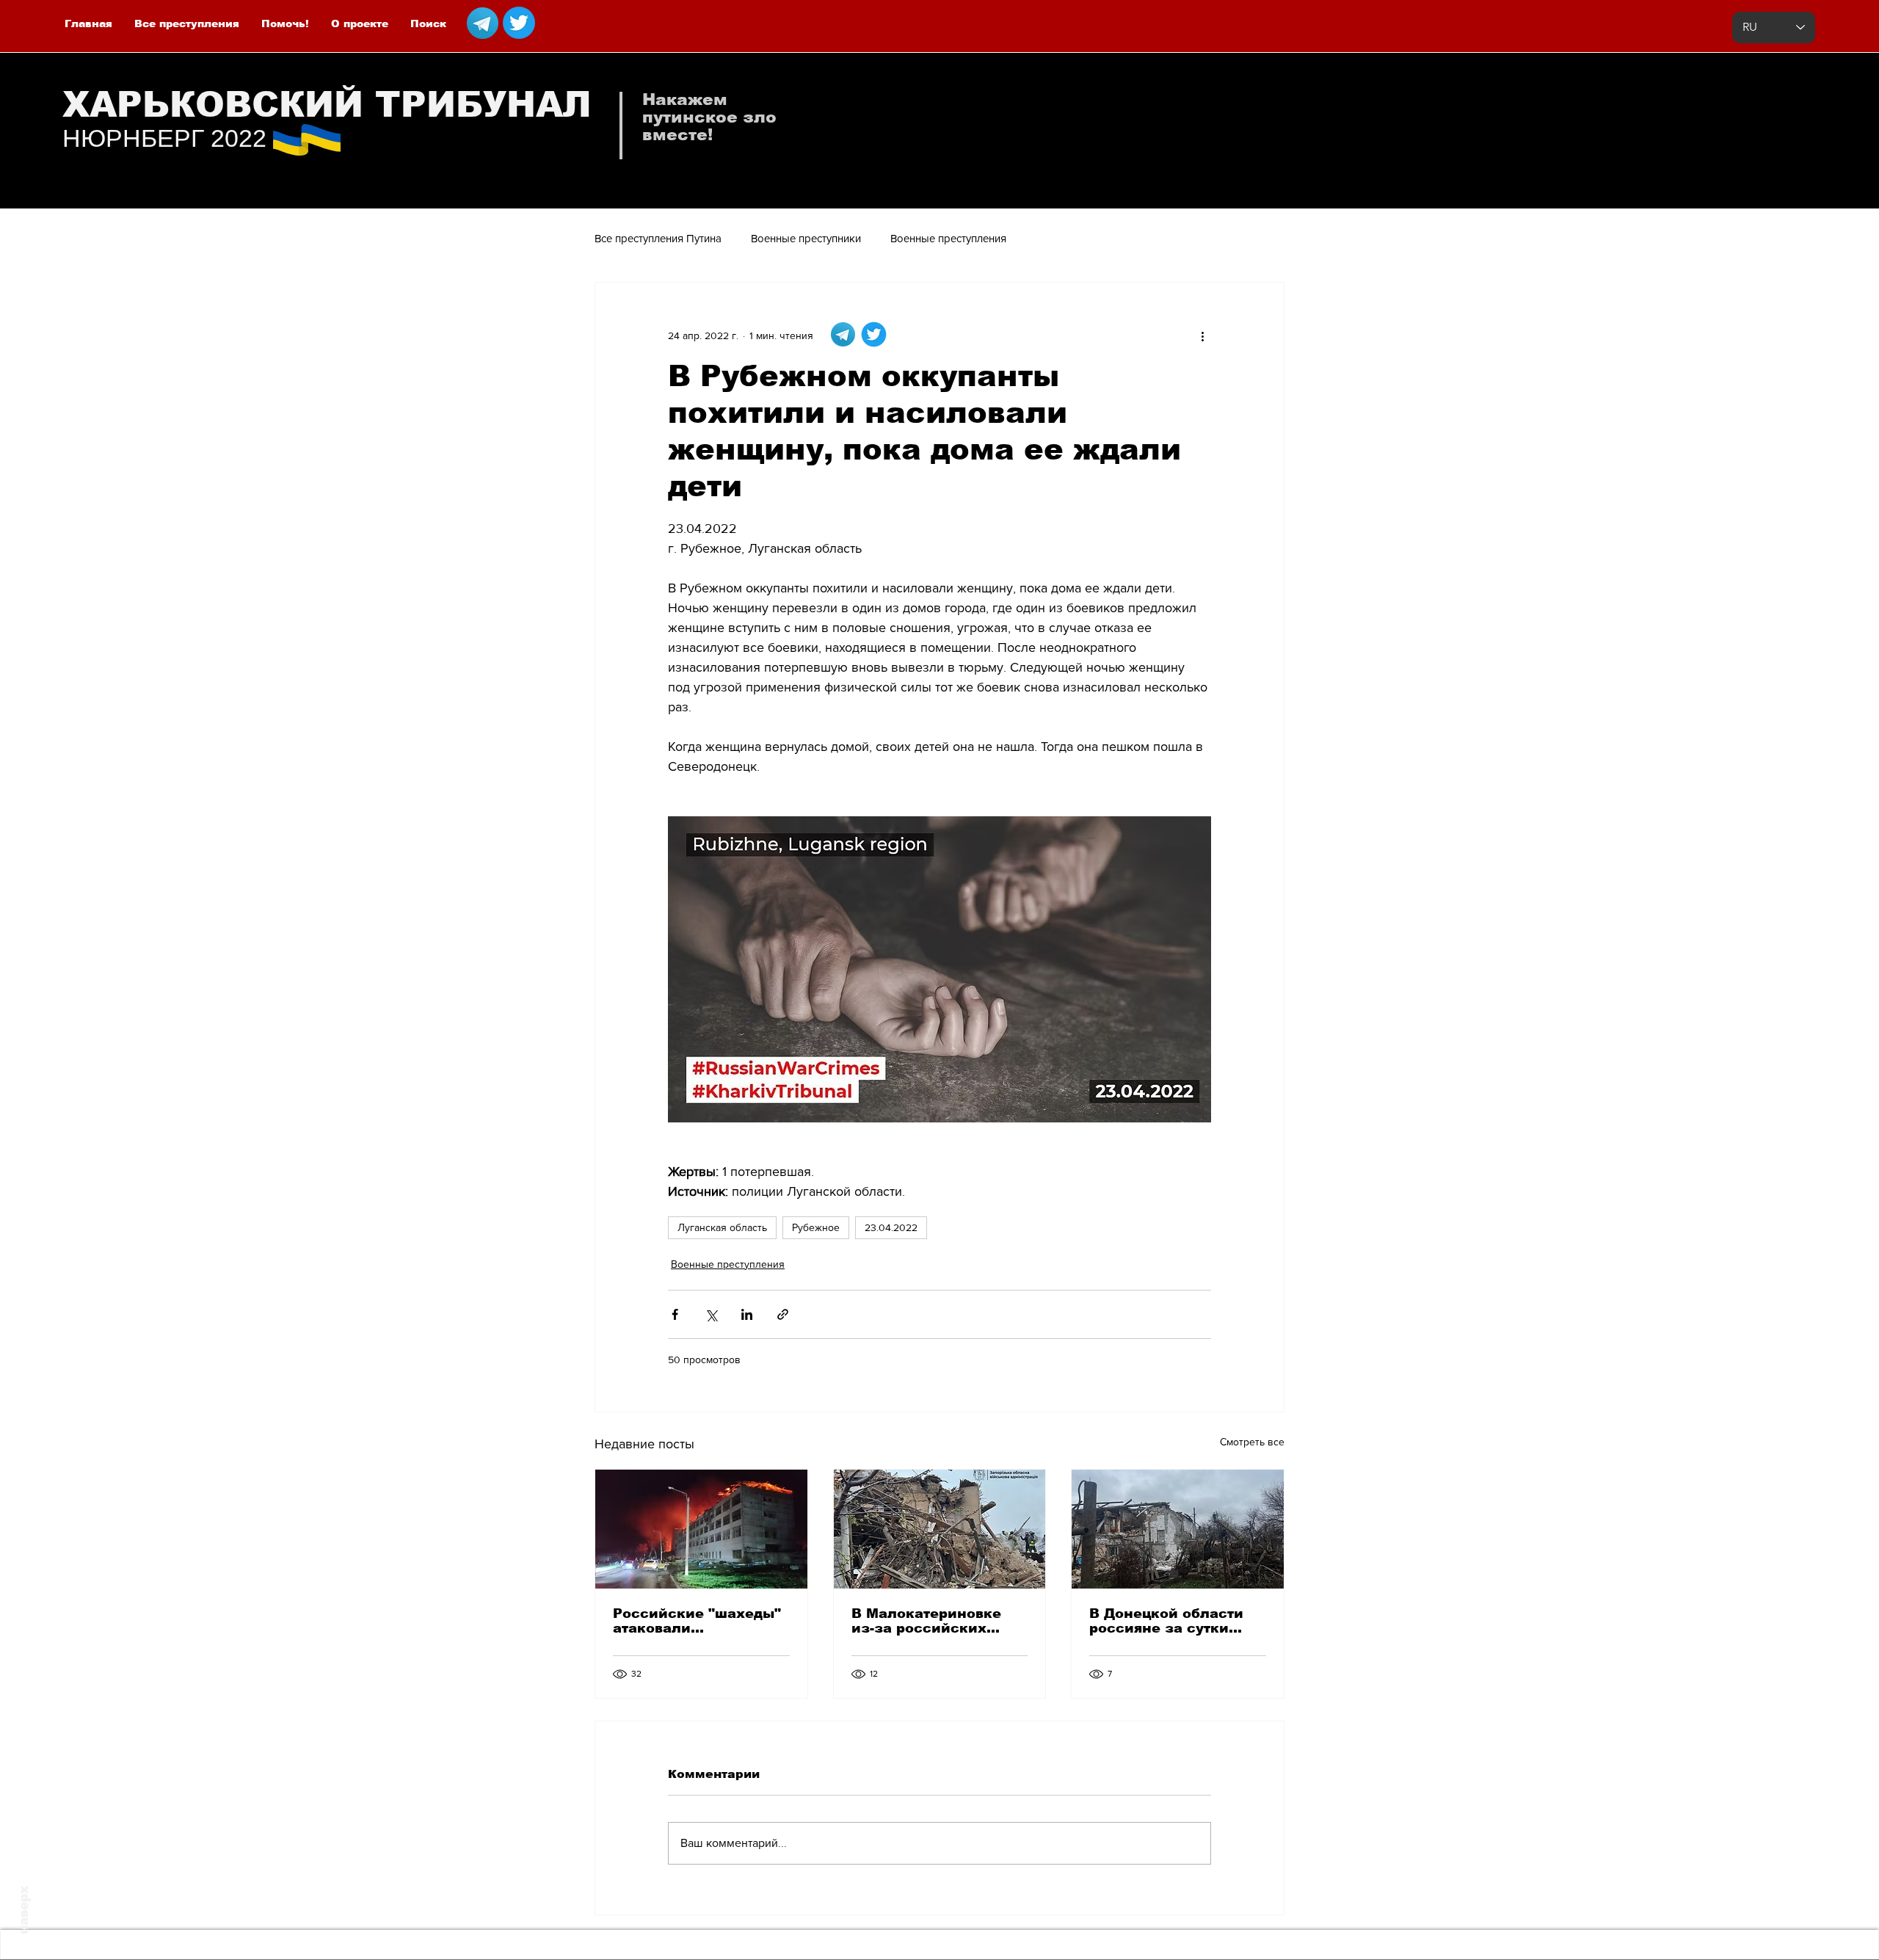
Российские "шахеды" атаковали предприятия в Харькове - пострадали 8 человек (698, 1621)
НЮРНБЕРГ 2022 (164, 138)
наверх (24, 1910)
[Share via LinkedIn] (747, 1314)
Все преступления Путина (658, 238)
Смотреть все (1252, 1442)
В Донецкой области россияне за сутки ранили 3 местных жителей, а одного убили (1166, 1621)
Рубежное (816, 1227)
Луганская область (722, 1227)
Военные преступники (806, 238)
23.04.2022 (891, 1227)
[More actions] (1202, 335)
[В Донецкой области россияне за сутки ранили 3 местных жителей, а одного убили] (1178, 1529)
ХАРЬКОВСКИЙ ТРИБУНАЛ (327, 105)
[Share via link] (783, 1314)
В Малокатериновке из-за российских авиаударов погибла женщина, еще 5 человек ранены (927, 1621)
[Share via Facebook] (675, 1314)
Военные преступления (948, 238)
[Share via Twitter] (711, 1314)
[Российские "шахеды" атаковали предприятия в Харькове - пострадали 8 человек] (701, 1529)
